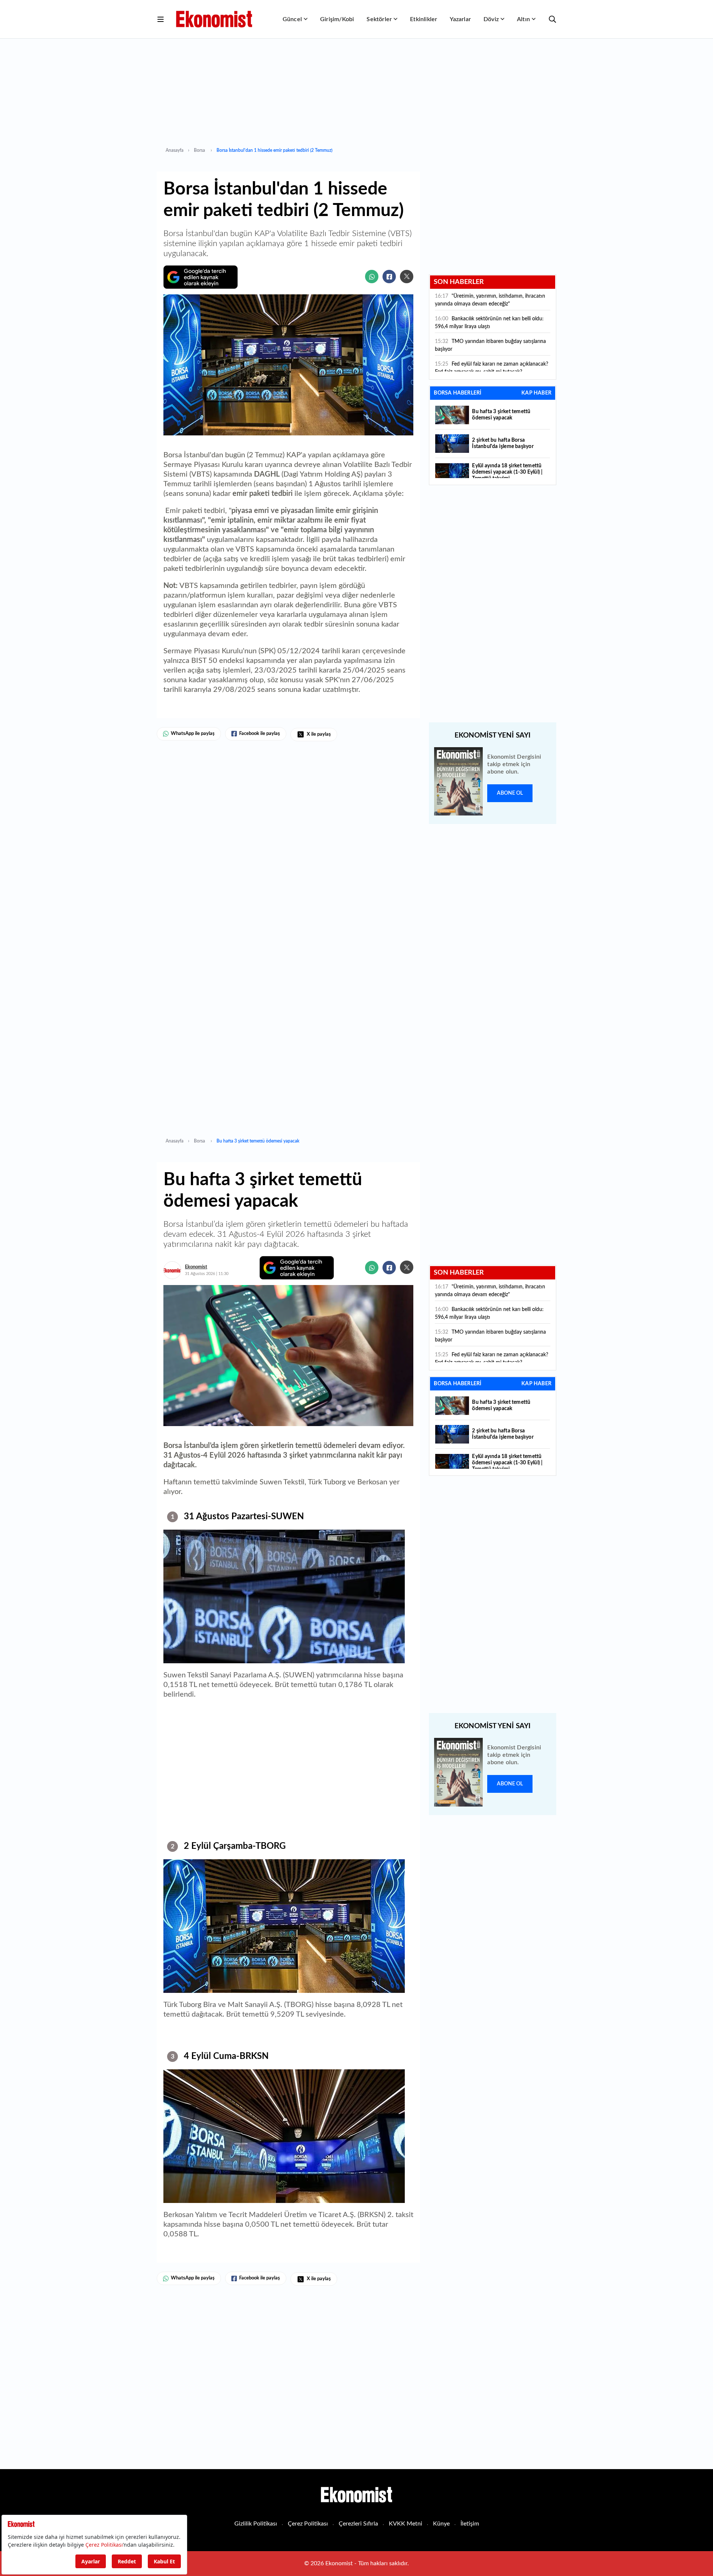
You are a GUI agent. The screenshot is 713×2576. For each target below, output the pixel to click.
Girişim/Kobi (337, 19)
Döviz (491, 19)
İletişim (470, 2524)
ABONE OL (510, 793)
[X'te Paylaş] (407, 277)
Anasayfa (175, 150)
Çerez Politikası (308, 2524)
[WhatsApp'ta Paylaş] (372, 277)
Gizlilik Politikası (256, 2524)
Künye (441, 2524)
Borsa (200, 150)
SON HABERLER (459, 282)
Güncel (292, 19)
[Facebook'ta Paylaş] (389, 277)
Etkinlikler (424, 19)
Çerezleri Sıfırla (358, 2524)
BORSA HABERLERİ (458, 393)
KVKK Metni (406, 2524)
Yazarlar (460, 19)
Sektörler (379, 19)
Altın (523, 19)
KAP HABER (536, 393)
